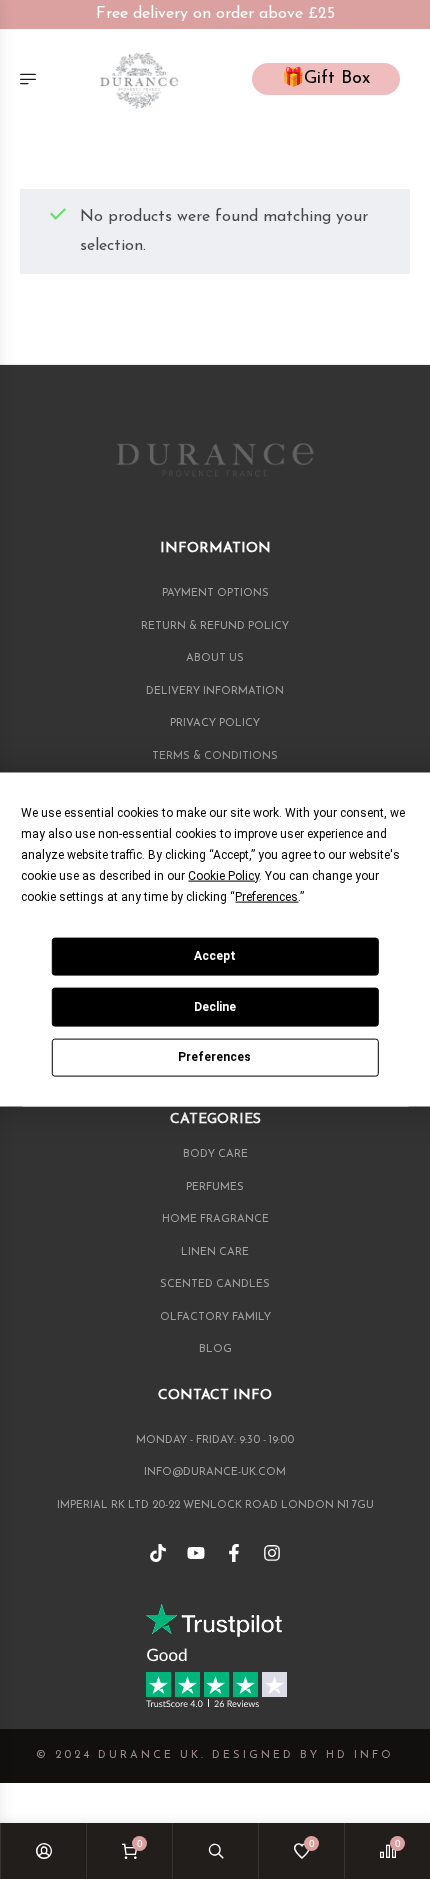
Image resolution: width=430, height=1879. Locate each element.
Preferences (214, 1057)
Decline (215, 1006)
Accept (215, 956)
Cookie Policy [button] (223, 875)
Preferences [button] (266, 896)
